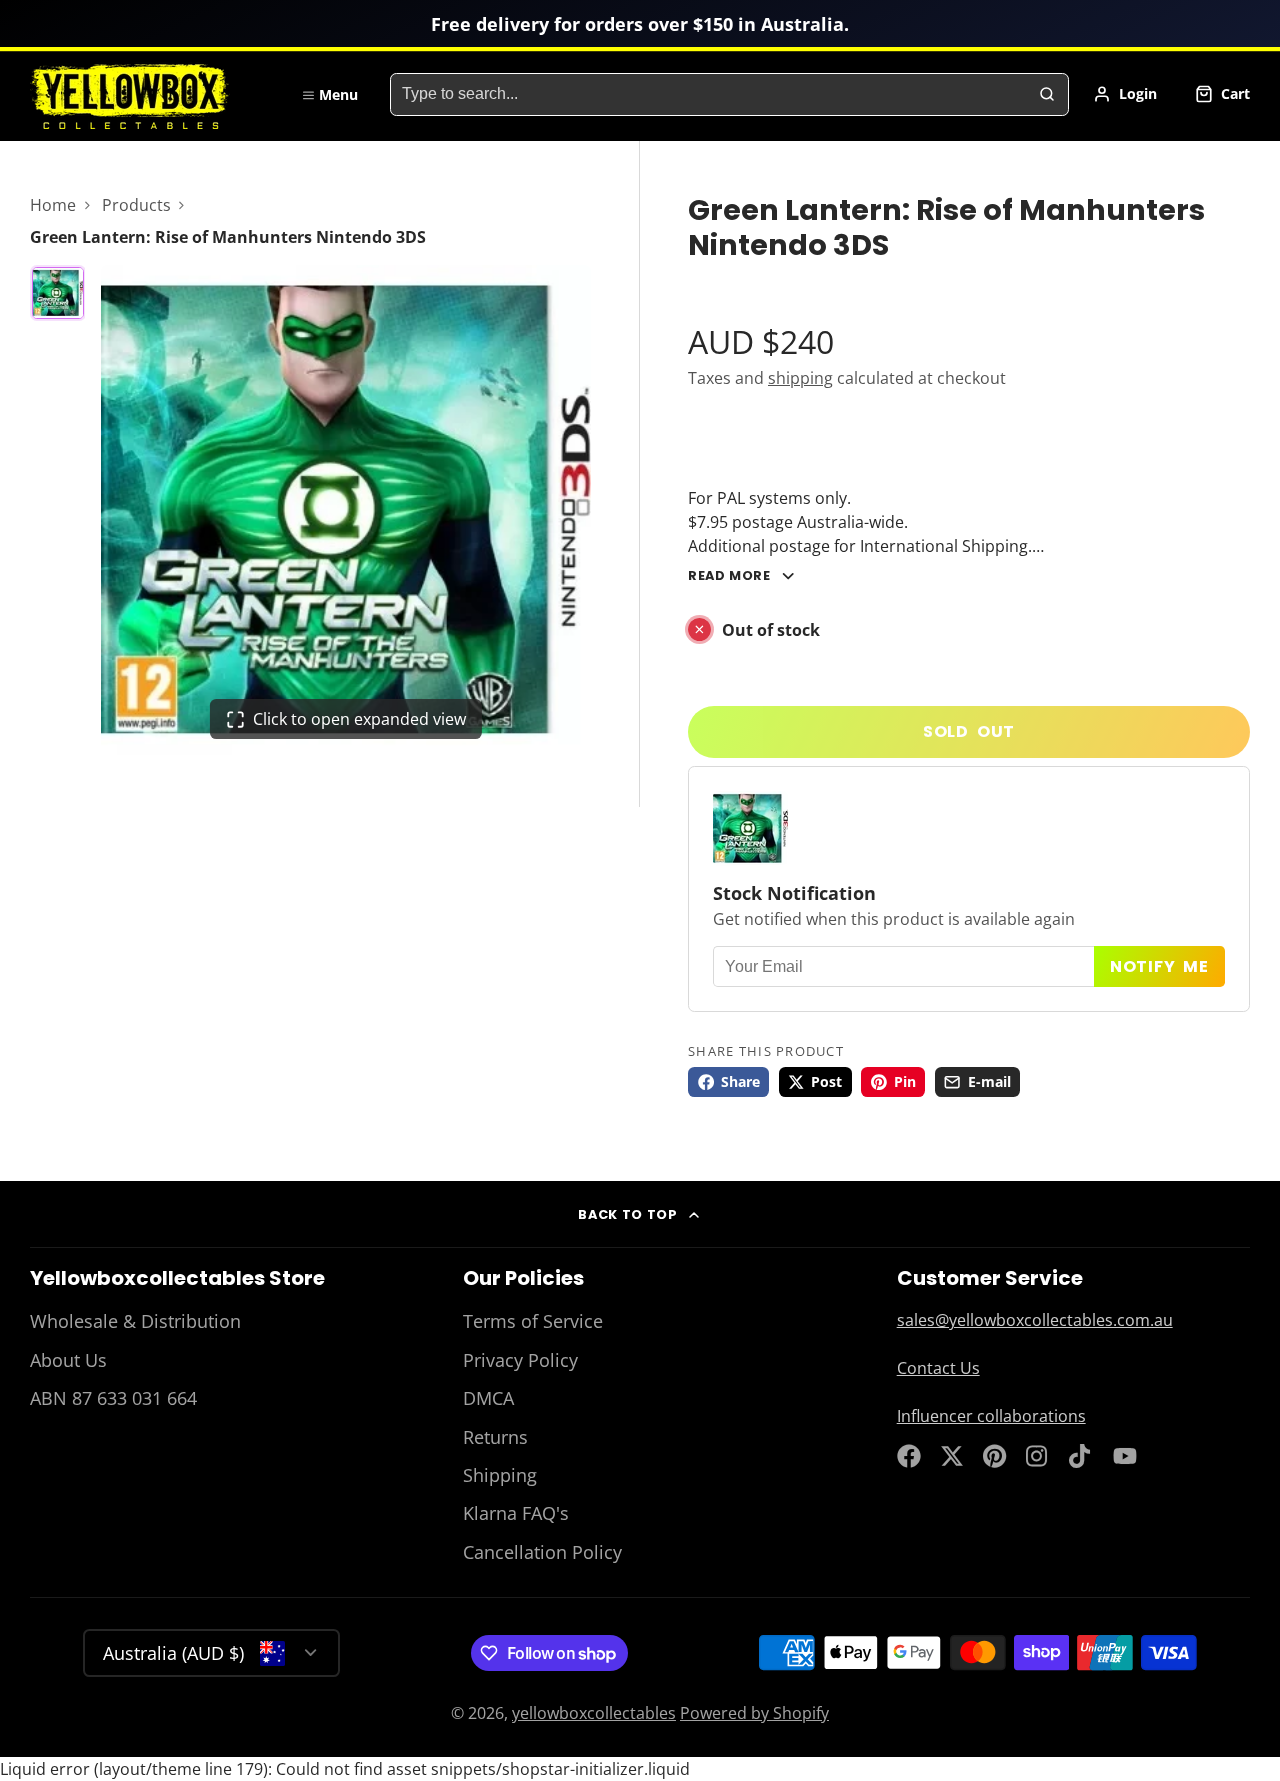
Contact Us (938, 1368)
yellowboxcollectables (594, 1713)
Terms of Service (533, 1321)
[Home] (150, 94)
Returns (495, 1437)
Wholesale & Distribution (135, 1321)
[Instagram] (1038, 1456)
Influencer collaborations (991, 1416)
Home (53, 205)
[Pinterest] (995, 1456)
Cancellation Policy (542, 1552)
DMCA (488, 1398)
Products (136, 205)
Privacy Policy (520, 1360)
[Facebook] (909, 1456)
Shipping (500, 1475)
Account (1125, 94)
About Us (68, 1360)
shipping (800, 378)
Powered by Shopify (754, 1713)
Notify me (1159, 966)
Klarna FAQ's (516, 1513)
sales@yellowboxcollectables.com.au (1035, 1320)
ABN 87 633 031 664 (113, 1398)
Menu (338, 94)
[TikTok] (1081, 1456)
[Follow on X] (952, 1456)
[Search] (1047, 95)
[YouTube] (1125, 1456)
